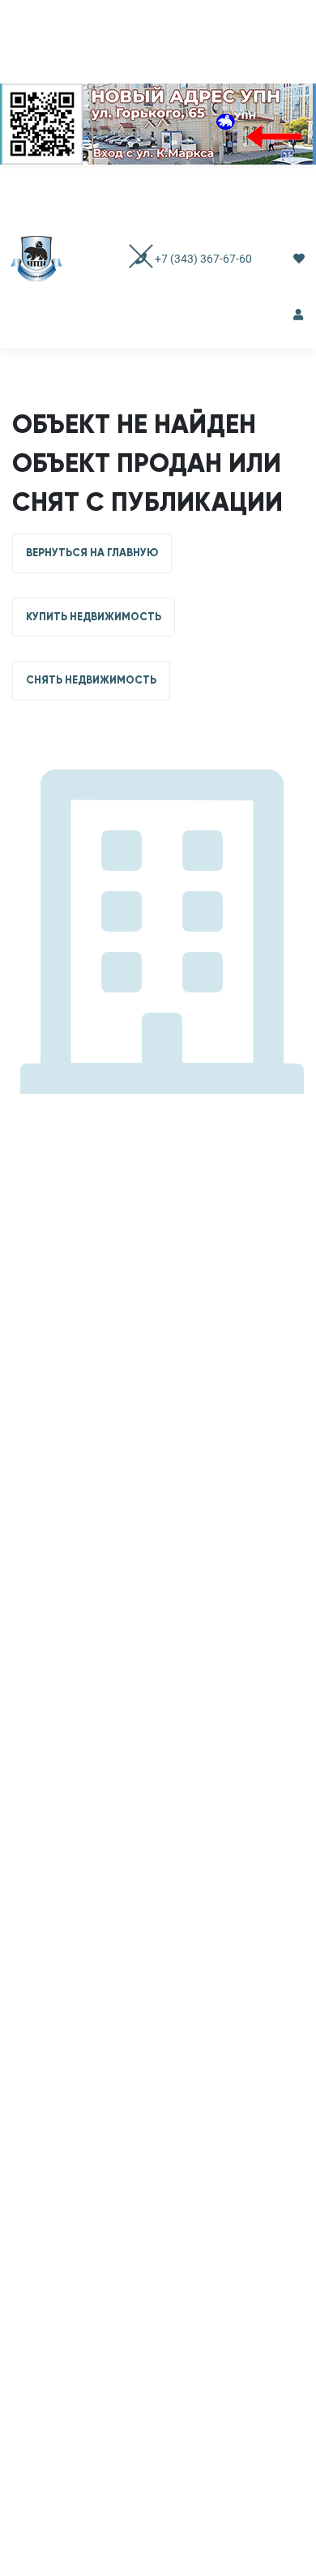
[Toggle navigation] (125, 258)
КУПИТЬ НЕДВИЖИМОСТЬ (94, 617)
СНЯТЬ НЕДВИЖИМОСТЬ (91, 680)
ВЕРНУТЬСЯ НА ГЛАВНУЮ (92, 553)
